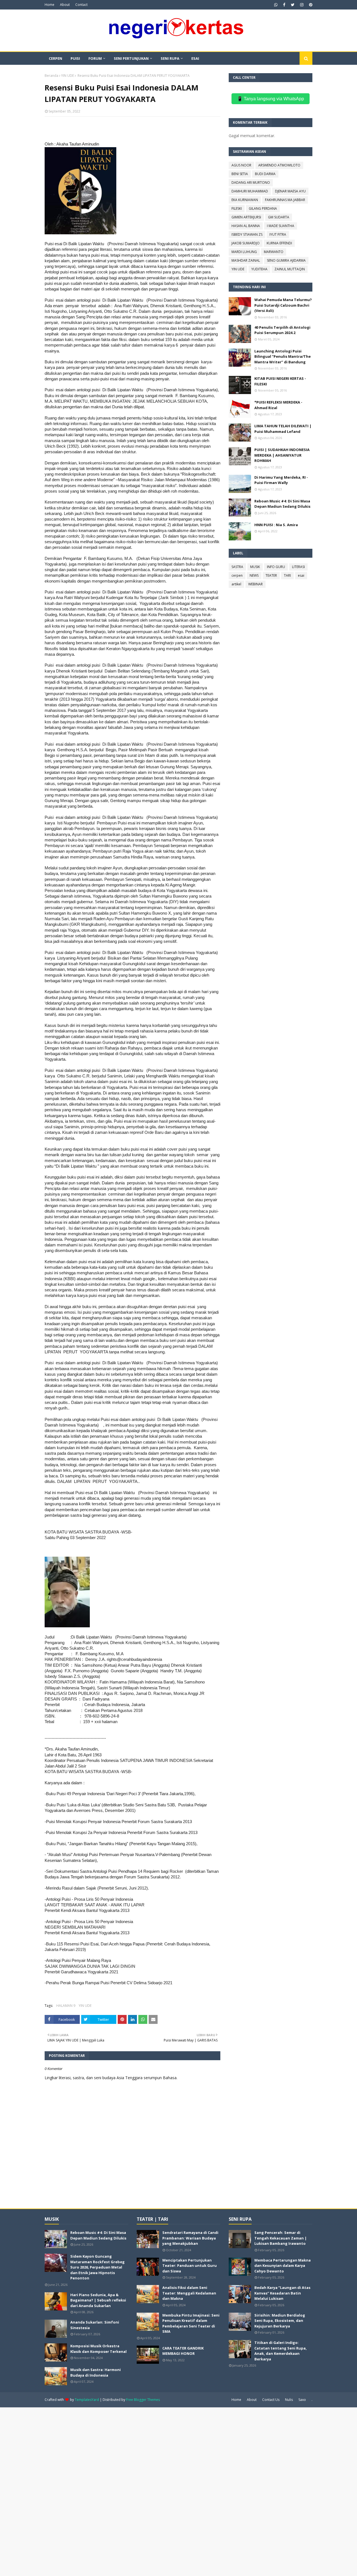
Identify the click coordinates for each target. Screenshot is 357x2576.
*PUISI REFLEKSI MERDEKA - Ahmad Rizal (278, 405)
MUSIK (255, 567)
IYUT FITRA (278, 234)
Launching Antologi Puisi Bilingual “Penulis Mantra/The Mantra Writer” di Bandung (283, 356)
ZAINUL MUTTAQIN (290, 269)
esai (301, 575)
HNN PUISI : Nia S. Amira (276, 525)
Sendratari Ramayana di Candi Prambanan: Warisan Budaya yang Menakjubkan (190, 2238)
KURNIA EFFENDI (279, 243)
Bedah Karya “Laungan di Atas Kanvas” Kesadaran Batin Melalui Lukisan (282, 2293)
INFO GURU (276, 567)
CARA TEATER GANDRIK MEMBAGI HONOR (183, 2351)
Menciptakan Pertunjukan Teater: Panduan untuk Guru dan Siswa (190, 2266)
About (65, 5)
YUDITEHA (259, 269)
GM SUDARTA (279, 217)
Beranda (51, 76)
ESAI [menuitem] (195, 58)
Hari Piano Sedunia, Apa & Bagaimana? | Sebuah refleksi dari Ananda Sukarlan (98, 2300)
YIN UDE (67, 76)
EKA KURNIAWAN (245, 200)
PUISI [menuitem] (75, 58)
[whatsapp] (276, 5)
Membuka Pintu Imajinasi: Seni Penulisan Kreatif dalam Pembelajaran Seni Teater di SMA (191, 2323)
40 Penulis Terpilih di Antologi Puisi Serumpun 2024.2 (282, 330)
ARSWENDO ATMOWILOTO (279, 165)
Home (50, 5)
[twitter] (293, 5)
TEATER (271, 575)
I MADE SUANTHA (281, 226)
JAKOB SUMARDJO (246, 243)
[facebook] (284, 5)
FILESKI (237, 208)
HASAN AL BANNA (246, 226)
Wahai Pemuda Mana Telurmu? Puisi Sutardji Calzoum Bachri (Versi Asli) (283, 305)
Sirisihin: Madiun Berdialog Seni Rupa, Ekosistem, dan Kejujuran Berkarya (280, 2321)
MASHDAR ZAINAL (246, 260)
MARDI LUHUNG (244, 252)
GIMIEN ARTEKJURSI (246, 217)
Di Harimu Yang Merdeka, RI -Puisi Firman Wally (281, 480)
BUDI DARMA (265, 174)
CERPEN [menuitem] (56, 58)
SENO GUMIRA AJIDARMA (286, 260)
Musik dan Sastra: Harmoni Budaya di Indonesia (96, 2372)
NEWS (254, 575)
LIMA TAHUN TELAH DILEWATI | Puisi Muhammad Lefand (283, 429)
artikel (236, 584)
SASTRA (237, 567)
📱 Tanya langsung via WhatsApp (271, 99)
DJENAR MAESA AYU (290, 191)
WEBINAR (255, 584)
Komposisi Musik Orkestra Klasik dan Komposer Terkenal (98, 2349)
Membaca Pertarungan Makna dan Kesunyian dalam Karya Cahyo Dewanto (283, 2266)
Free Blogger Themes (143, 2400)
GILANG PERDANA (263, 208)
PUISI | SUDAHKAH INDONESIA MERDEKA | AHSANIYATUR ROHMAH (282, 455)
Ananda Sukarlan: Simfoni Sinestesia (95, 2325)
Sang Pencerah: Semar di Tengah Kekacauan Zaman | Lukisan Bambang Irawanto (281, 2238)
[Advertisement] (167, 2491)
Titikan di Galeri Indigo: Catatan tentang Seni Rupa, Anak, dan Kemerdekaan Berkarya (281, 2351)
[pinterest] (310, 5)
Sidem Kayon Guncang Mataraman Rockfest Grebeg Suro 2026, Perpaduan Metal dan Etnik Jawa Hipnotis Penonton (97, 2267)
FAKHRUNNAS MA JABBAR (285, 200)
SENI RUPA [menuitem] (170, 58)
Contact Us (271, 2400)
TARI (287, 575)
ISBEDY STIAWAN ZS (247, 234)
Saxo (302, 2400)
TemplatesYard (87, 2400)
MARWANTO (274, 252)
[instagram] (302, 5)
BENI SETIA (240, 174)
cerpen (237, 575)
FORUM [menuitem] (95, 58)
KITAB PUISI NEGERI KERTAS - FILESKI (280, 381)
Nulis (289, 2400)
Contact (81, 5)
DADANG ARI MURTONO (251, 183)
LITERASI (298, 567)
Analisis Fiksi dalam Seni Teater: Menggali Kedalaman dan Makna (189, 2293)
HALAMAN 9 (66, 2006)
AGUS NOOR (241, 165)
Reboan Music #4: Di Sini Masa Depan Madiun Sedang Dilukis (282, 504)
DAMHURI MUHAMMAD (250, 191)
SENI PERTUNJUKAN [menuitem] (131, 58)
